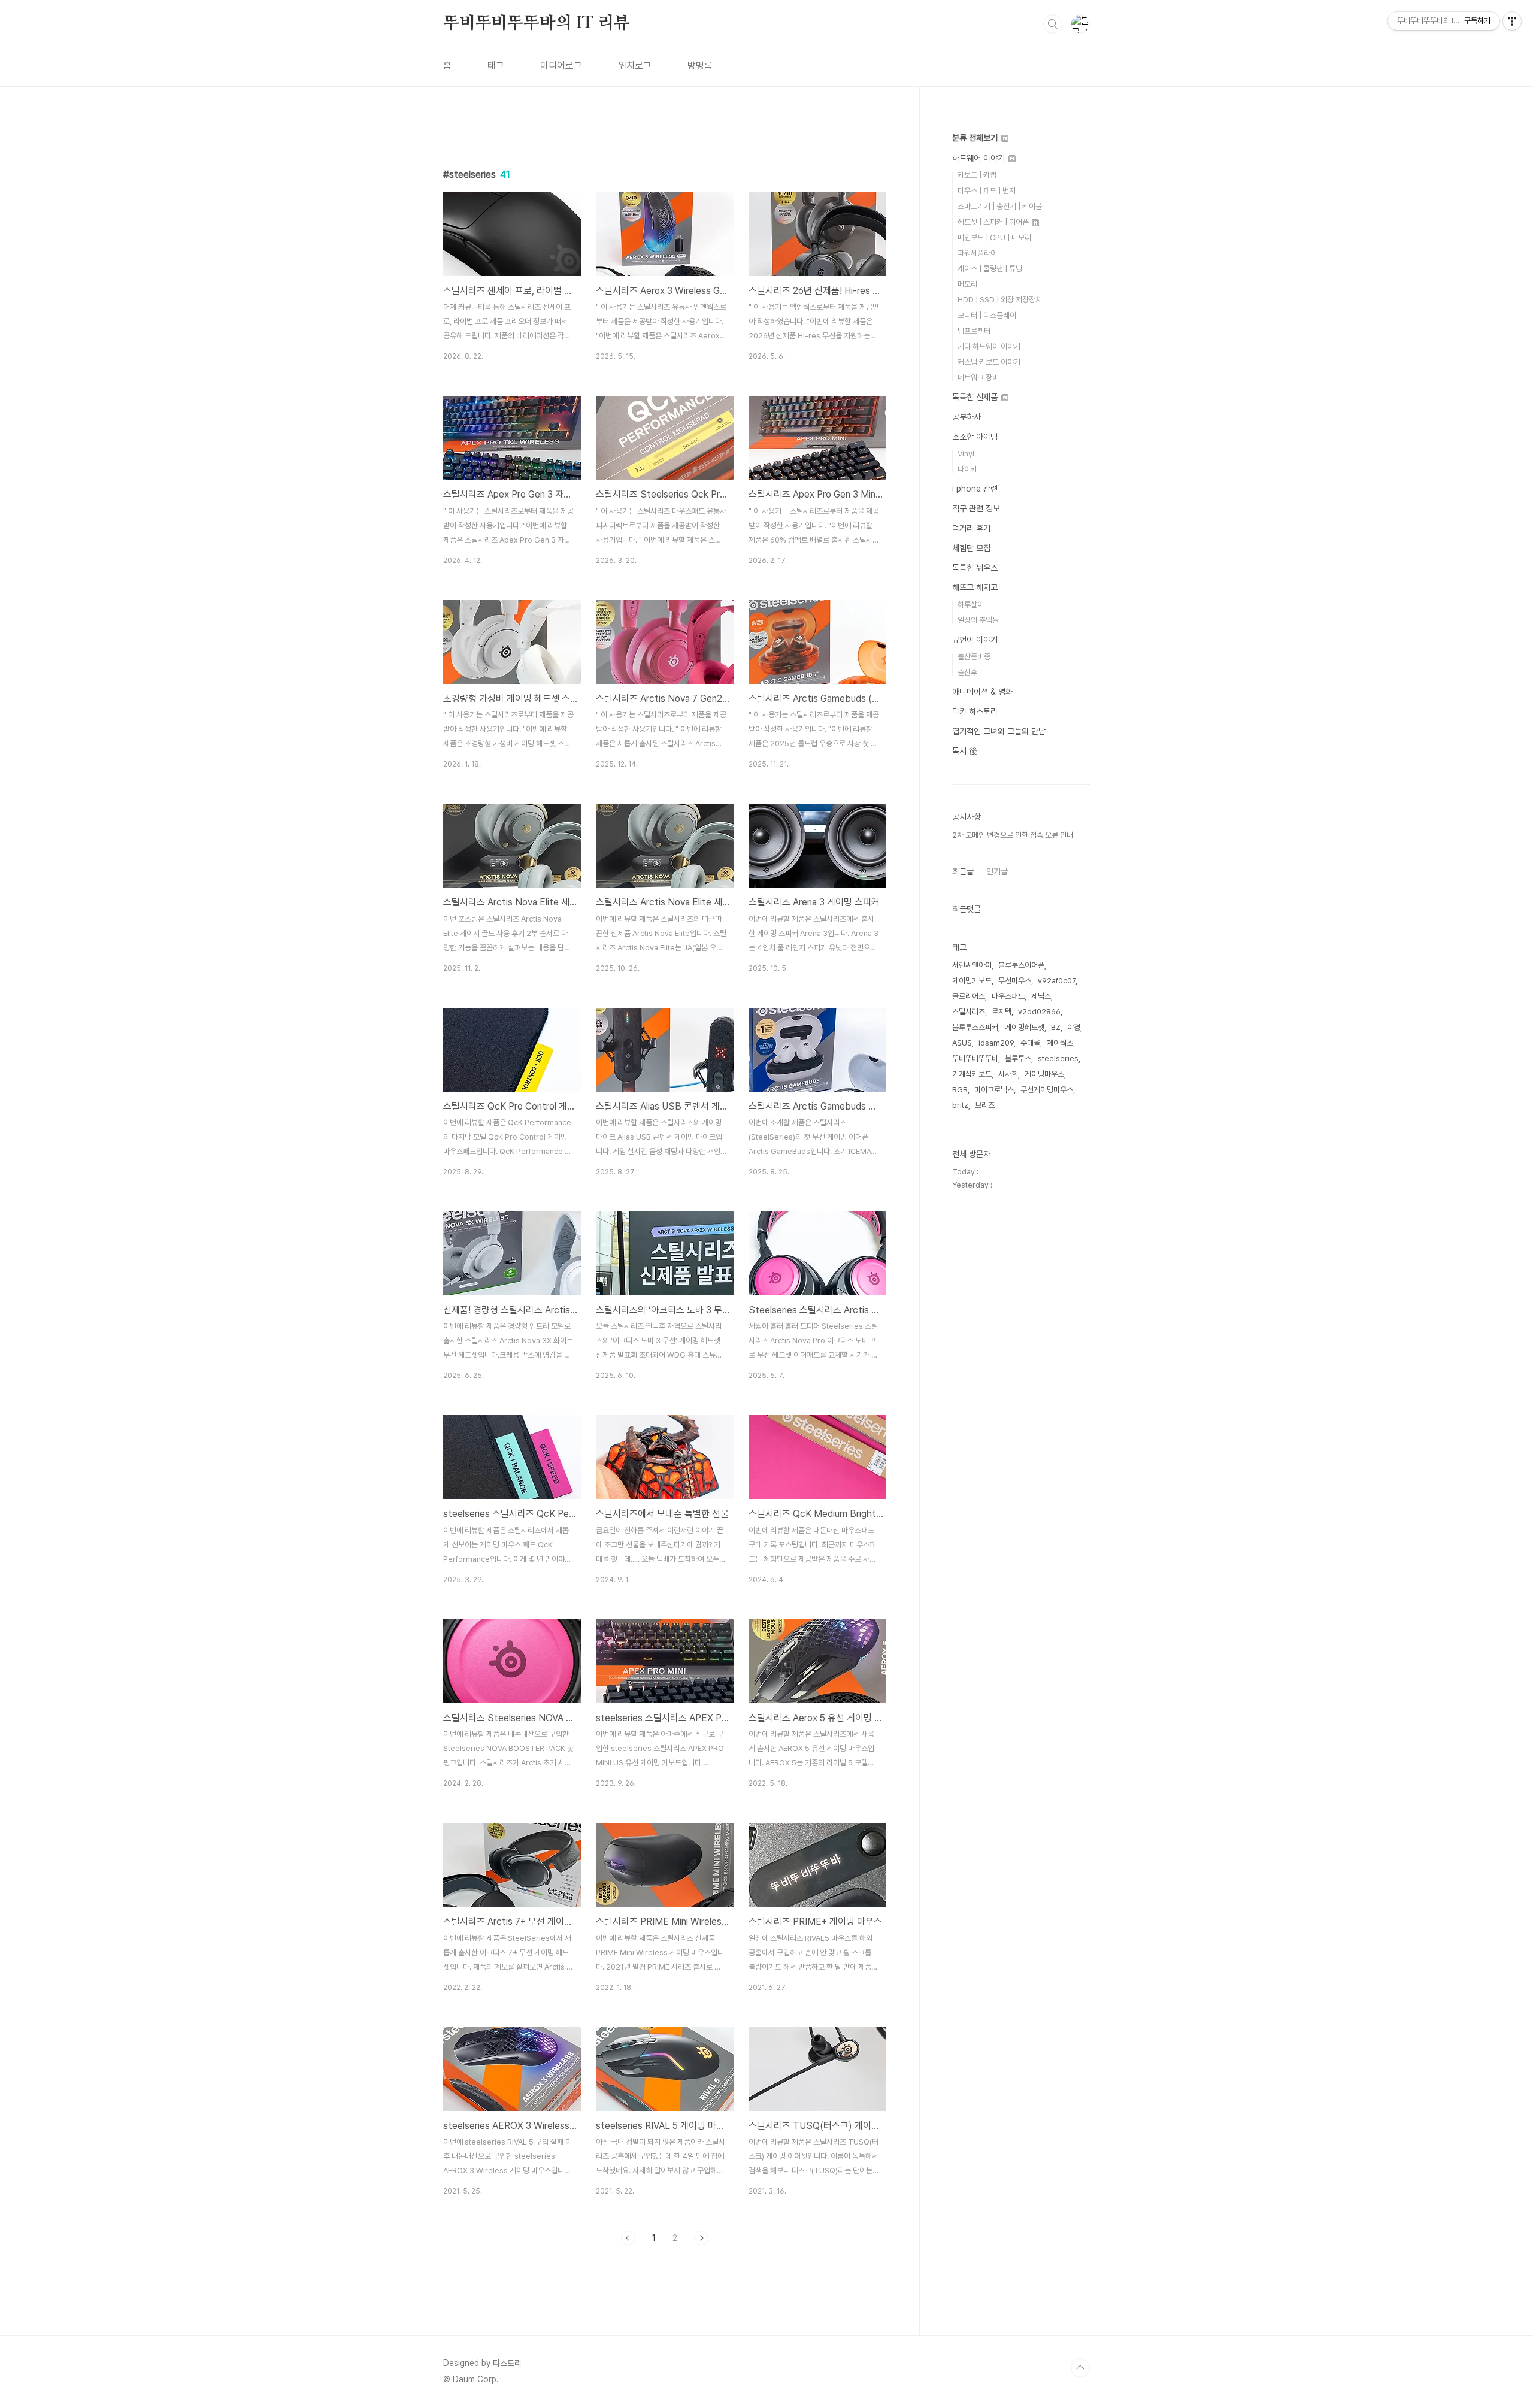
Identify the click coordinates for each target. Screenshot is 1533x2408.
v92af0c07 (1057, 981)
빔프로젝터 (974, 331)
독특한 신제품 (976, 397)
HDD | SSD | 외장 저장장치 (1000, 300)
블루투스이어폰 (1021, 965)
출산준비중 (974, 657)
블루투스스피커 (975, 1027)
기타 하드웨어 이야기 (989, 346)
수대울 (1030, 1043)
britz (960, 1105)
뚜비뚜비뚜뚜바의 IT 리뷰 (537, 23)
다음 (701, 2238)
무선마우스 (1015, 981)
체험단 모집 (971, 548)
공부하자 (967, 417)
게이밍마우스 (1044, 1074)
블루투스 (1018, 1058)
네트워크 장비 (978, 378)
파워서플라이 (977, 253)
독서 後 (965, 751)
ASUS (962, 1043)
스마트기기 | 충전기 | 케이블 (1000, 206)
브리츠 (985, 1105)
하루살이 (971, 605)
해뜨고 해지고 (975, 587)
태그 (496, 66)
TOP (1080, 2368)
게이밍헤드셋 (1025, 1027)
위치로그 (635, 66)
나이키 (967, 469)
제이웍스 (1060, 1043)
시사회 (1008, 1074)
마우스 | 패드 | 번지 (987, 191)
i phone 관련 (975, 489)
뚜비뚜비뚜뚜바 (975, 1058)
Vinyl (966, 454)
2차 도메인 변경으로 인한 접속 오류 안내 (1013, 835)
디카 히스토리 (975, 711)
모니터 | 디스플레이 (987, 315)
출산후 (967, 672)
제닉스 (1041, 996)
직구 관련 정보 (976, 508)
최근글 (963, 871)
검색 (1053, 24)
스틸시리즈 (969, 1012)
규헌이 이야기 (975, 640)
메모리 (967, 284)
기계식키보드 (972, 1074)
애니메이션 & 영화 (982, 692)
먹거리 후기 (971, 528)
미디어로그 (561, 66)
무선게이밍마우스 (1047, 1090)
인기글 (997, 871)
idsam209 (996, 1043)
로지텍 (1002, 1012)
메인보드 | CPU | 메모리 (994, 237)
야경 (1074, 1027)
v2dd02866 (1039, 1012)
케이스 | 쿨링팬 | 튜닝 (990, 269)
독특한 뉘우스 (975, 568)
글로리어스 (969, 996)
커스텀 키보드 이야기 (989, 362)
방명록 (700, 66)
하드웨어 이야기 (980, 158)
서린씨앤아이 (972, 965)
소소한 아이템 (975, 437)
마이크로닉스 (994, 1090)
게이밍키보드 (972, 981)
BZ (1056, 1027)
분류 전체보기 (976, 138)
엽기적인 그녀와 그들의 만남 (999, 731)
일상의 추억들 (978, 620)
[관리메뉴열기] (1512, 21)
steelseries (1058, 1058)
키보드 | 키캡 (977, 175)
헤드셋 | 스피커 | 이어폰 (994, 222)
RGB (960, 1090)
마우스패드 (1008, 996)
